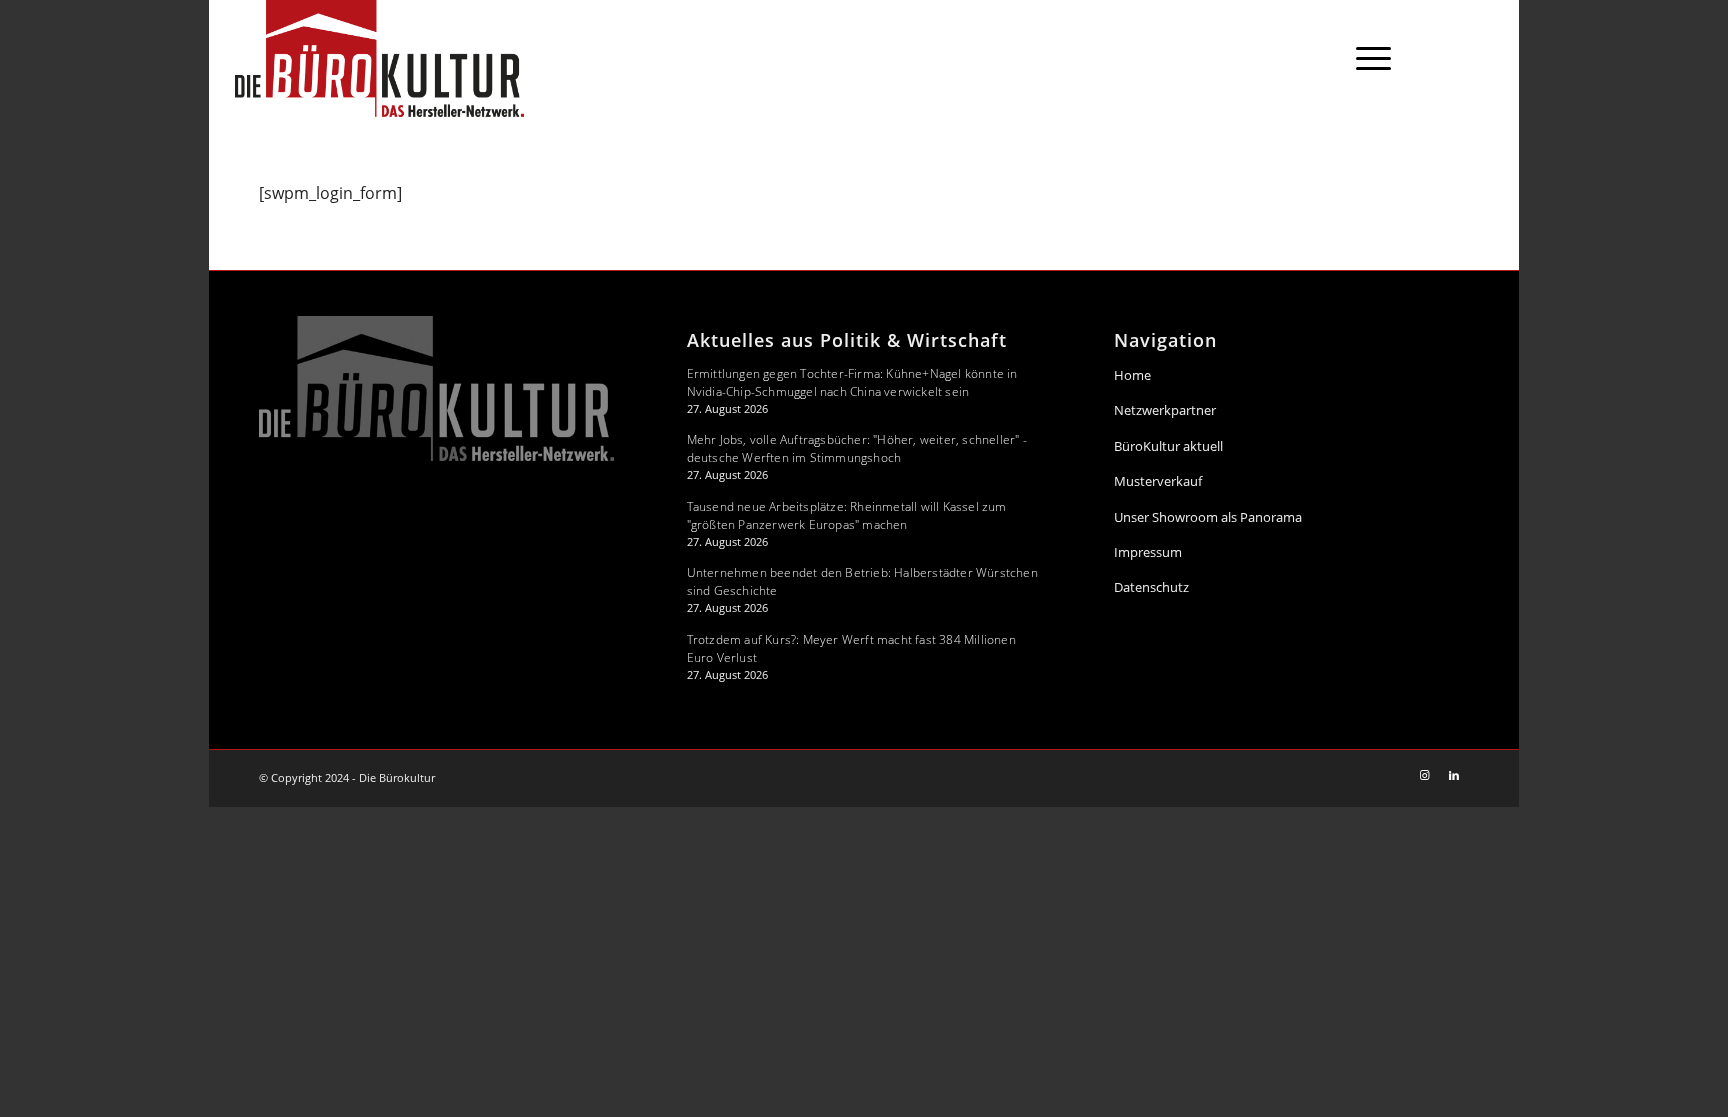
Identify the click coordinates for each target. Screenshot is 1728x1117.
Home (1132, 375)
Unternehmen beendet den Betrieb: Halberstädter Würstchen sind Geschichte (862, 581)
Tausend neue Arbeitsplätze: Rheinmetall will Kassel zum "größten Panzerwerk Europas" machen (847, 515)
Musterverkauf (1158, 481)
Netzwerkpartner (1165, 410)
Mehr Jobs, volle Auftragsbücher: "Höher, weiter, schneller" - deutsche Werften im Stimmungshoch (857, 448)
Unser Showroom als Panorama (1208, 517)
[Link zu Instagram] (1448, 57)
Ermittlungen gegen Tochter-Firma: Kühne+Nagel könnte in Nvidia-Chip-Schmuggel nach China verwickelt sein (852, 382)
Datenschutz (1151, 587)
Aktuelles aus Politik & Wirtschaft (847, 340)
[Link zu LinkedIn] (1478, 57)
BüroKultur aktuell (1168, 446)
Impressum (1148, 552)
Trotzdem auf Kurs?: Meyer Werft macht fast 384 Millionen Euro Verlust (851, 648)
